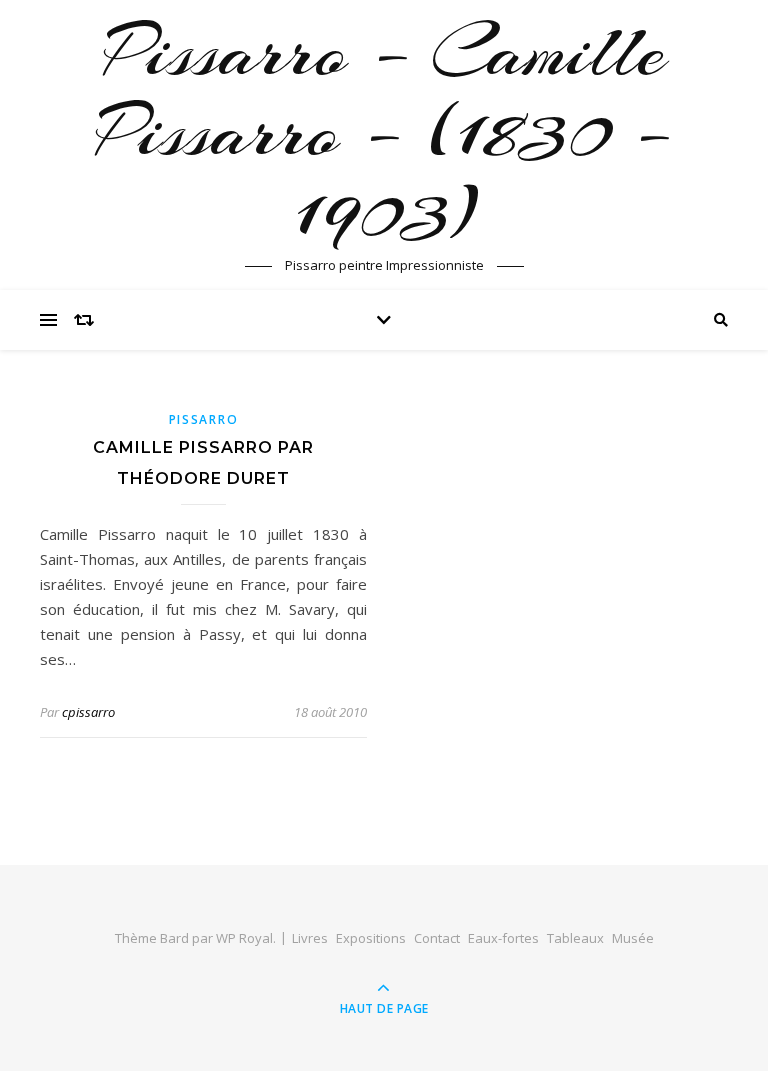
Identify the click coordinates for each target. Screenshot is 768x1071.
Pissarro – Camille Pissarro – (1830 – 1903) (384, 132)
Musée (633, 938)
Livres (310, 938)
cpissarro (88, 712)
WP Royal (244, 938)
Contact (437, 938)
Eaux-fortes (503, 938)
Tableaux (575, 938)
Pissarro (204, 419)
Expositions (371, 938)
